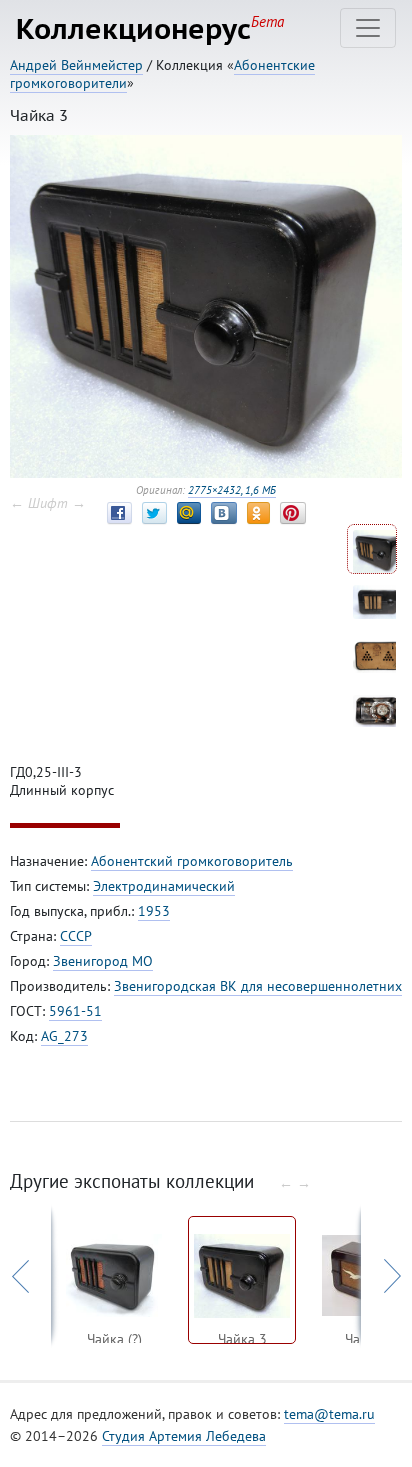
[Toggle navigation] (368, 28)
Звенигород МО (103, 961)
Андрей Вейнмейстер (76, 65)
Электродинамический (164, 886)
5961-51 (75, 1011)
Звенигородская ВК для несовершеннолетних (258, 986)
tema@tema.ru (329, 1414)
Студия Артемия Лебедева (184, 1436)
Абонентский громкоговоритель (192, 861)
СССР (76, 936)
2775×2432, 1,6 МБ (232, 490)
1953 (154, 911)
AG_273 (64, 1036)
